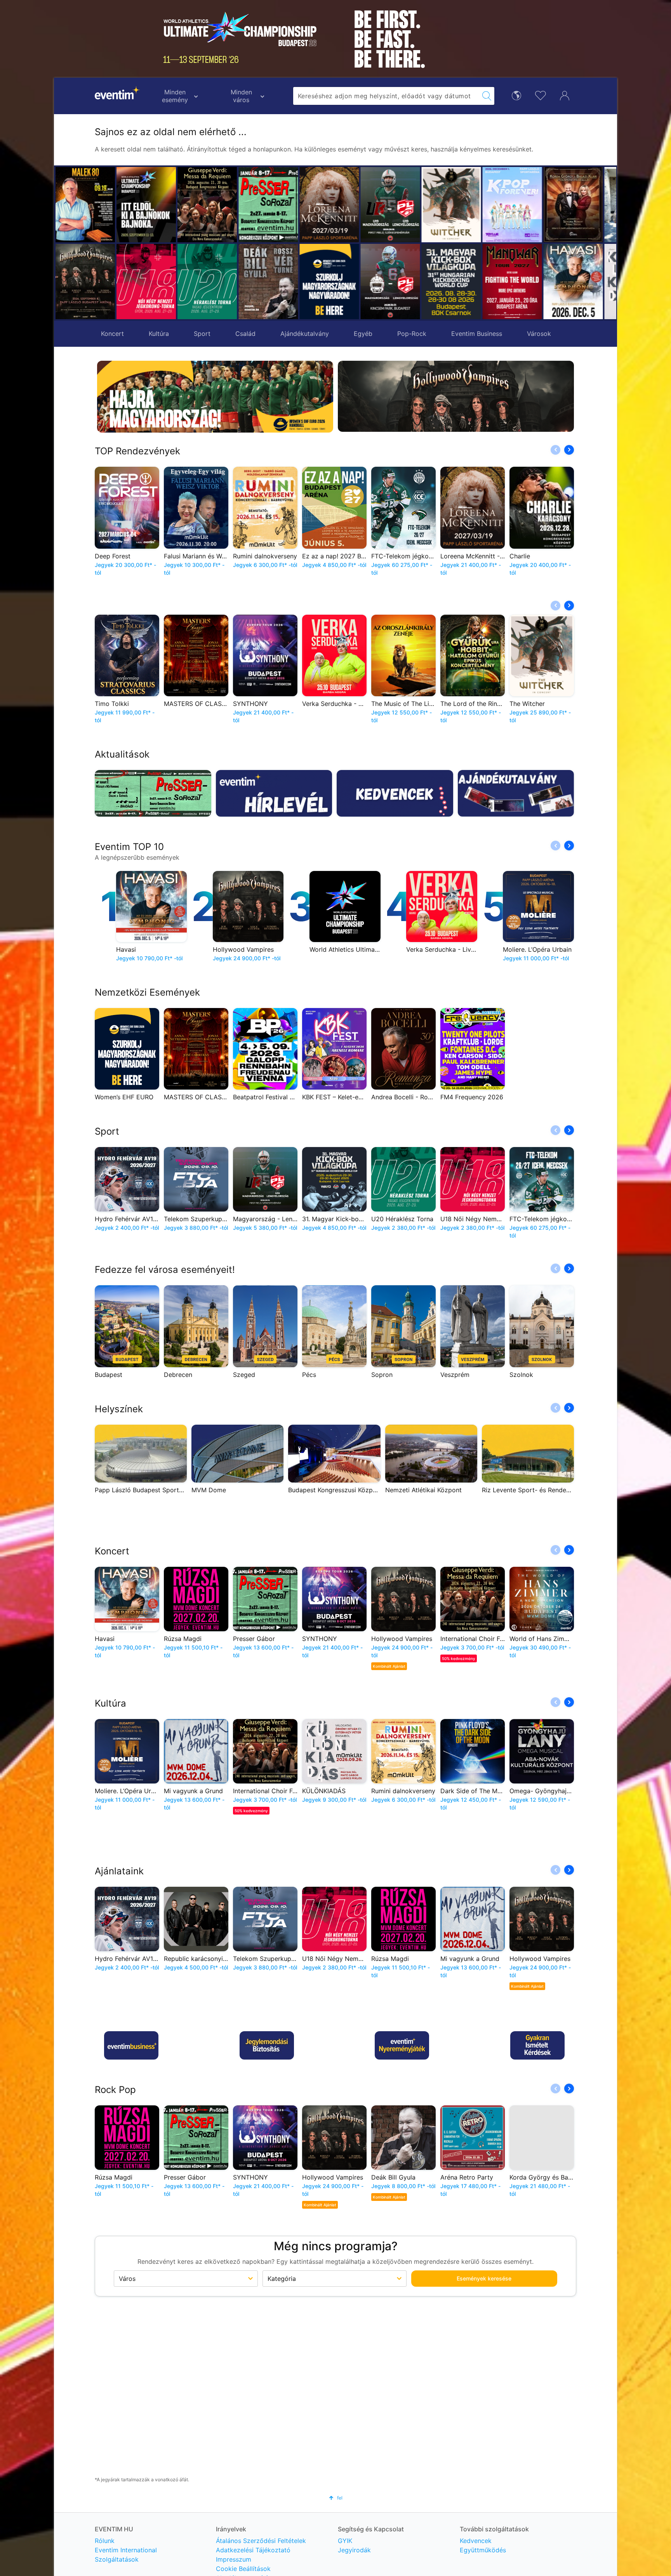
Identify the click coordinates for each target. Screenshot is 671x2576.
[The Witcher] (390, 205)
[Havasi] (512, 282)
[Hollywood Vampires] (85, 282)
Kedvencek (476, 2541)
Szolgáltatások (117, 2559)
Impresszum (234, 2559)
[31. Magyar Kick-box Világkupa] (390, 282)
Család (245, 334)
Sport (202, 334)
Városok (539, 334)
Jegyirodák (354, 2550)
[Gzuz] (573, 205)
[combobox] (386, 96)
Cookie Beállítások (243, 2569)
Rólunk (105, 2541)
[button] (247, 243)
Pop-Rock (412, 334)
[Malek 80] (85, 205)
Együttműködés (483, 2550)
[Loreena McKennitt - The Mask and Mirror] (268, 205)
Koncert (112, 334)
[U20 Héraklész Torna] (207, 282)
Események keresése (484, 2278)
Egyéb (363, 334)
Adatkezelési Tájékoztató (253, 2550)
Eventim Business (477, 334)
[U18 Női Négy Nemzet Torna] (146, 282)
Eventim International (126, 2550)
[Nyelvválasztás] (516, 95)
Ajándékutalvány (305, 334)
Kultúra (159, 334)
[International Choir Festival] (207, 205)
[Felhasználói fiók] (565, 95)
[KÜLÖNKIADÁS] (573, 282)
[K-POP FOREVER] (451, 205)
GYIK (345, 2541)
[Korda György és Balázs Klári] (512, 205)
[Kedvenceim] (541, 95)
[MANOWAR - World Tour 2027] (451, 282)
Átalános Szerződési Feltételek (261, 2541)
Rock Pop (115, 2090)
